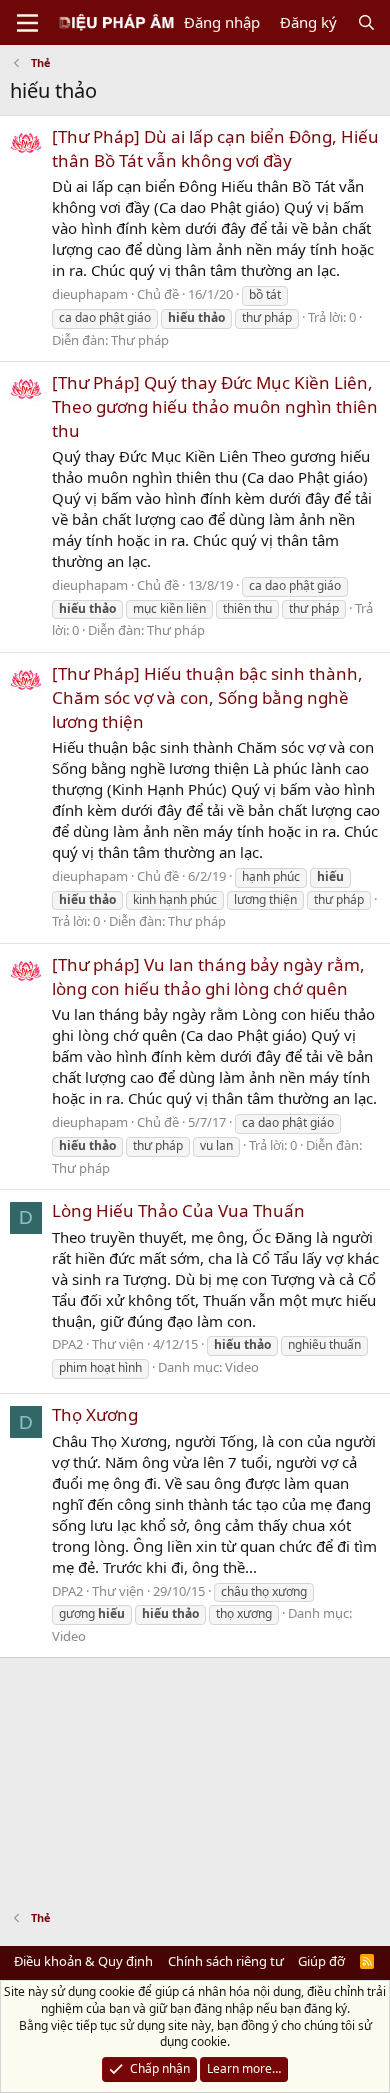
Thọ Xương (95, 1414)
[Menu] (27, 23)
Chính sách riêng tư (226, 1961)
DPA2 (67, 1344)
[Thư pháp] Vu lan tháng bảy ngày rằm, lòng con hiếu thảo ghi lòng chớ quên (208, 976)
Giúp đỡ (321, 1961)
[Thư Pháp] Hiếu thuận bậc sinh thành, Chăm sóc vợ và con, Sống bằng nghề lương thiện (207, 697)
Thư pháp (140, 340)
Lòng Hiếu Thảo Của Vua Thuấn (178, 1210)
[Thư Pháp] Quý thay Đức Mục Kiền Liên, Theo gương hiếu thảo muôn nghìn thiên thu (215, 406)
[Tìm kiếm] (366, 22)
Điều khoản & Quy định (83, 1961)
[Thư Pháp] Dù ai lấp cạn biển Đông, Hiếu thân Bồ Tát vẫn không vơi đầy (215, 148)
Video (242, 1367)
